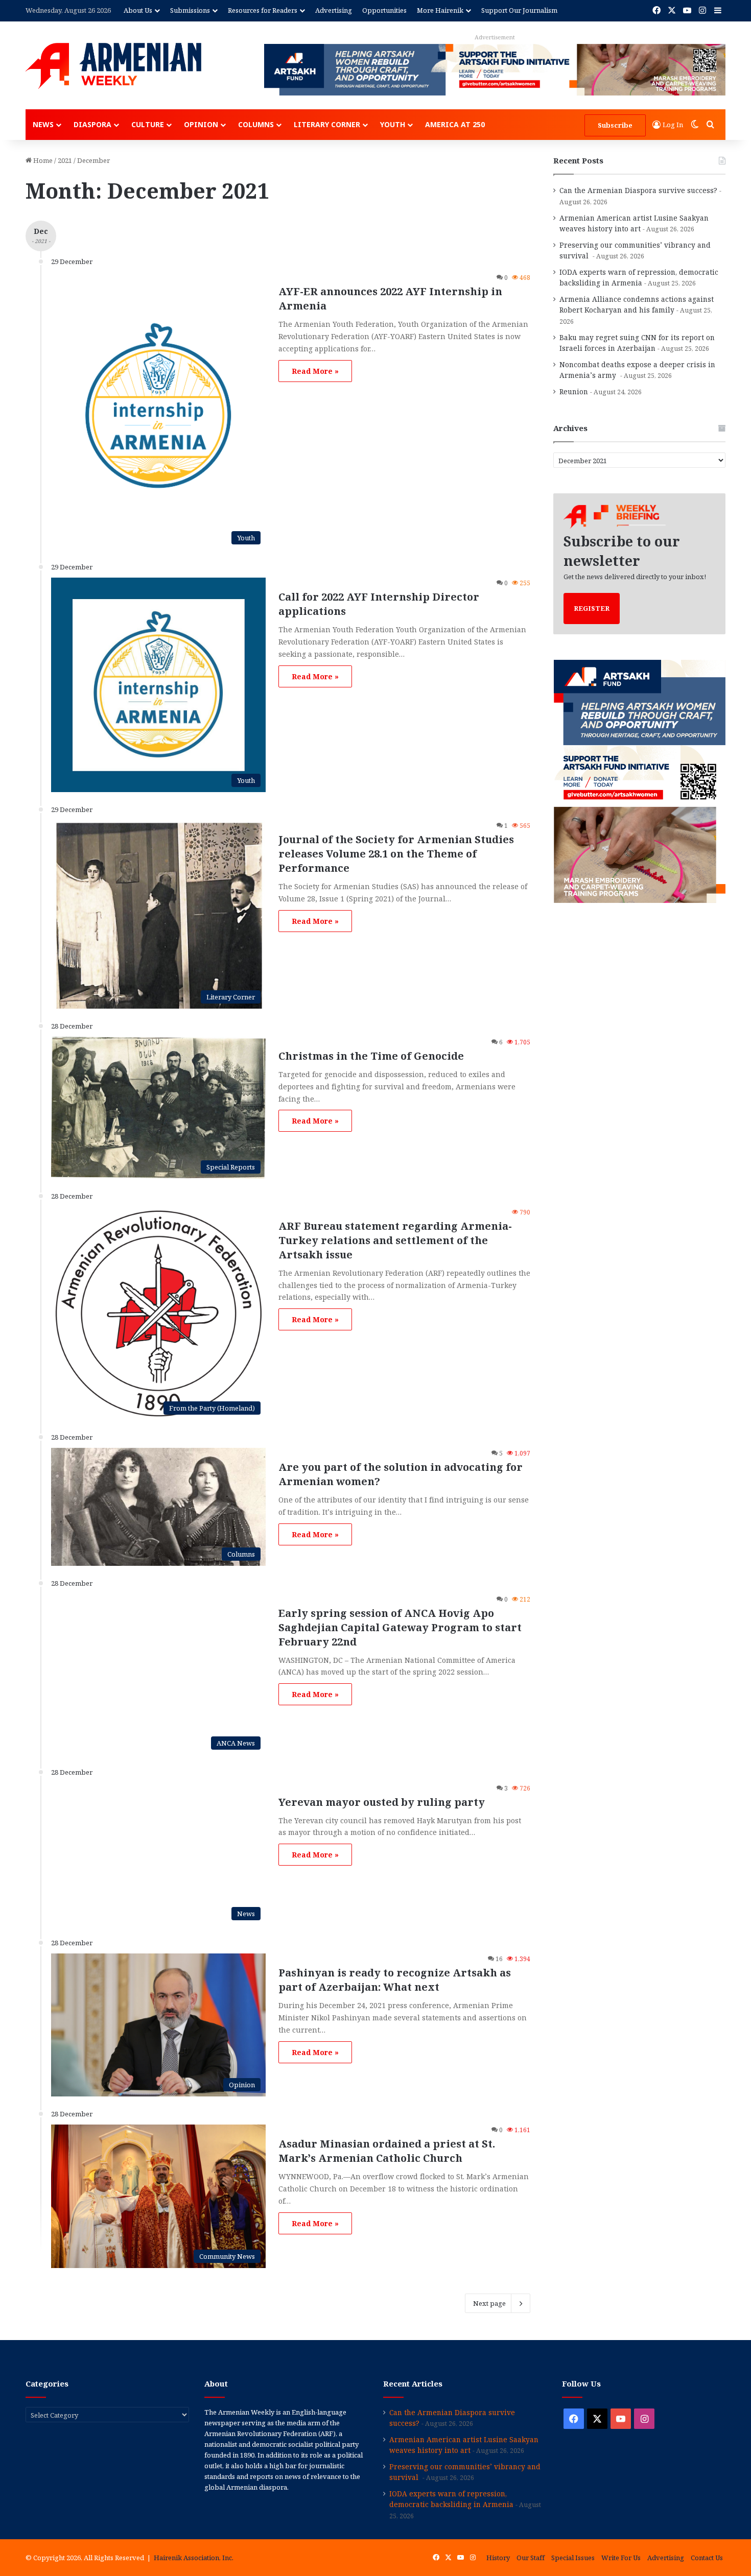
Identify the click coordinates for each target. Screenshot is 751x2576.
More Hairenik (440, 10)
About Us (138, 10)
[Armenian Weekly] (113, 66)
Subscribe (615, 125)
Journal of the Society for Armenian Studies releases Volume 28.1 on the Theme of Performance (396, 854)
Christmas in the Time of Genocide (371, 1056)
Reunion (574, 391)
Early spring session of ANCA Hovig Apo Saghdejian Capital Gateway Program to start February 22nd (400, 1627)
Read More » (315, 371)
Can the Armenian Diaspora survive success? (638, 190)
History (498, 2558)
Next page (489, 2303)
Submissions (190, 10)
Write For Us (621, 2558)
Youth (393, 124)
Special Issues (573, 2558)
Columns (256, 124)
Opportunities (384, 10)
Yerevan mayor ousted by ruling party (382, 1802)
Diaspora (92, 124)
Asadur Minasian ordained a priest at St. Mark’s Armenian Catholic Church (387, 2151)
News (43, 124)
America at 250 (455, 124)
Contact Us (707, 2558)
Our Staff (531, 2558)
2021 (65, 160)
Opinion (201, 124)
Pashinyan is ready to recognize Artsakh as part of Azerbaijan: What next (395, 1980)
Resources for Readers (263, 10)
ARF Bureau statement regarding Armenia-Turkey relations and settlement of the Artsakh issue (395, 1240)
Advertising (334, 10)
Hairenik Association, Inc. (194, 2558)
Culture (148, 124)
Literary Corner (327, 124)
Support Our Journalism (519, 10)
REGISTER (592, 608)
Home (42, 160)
